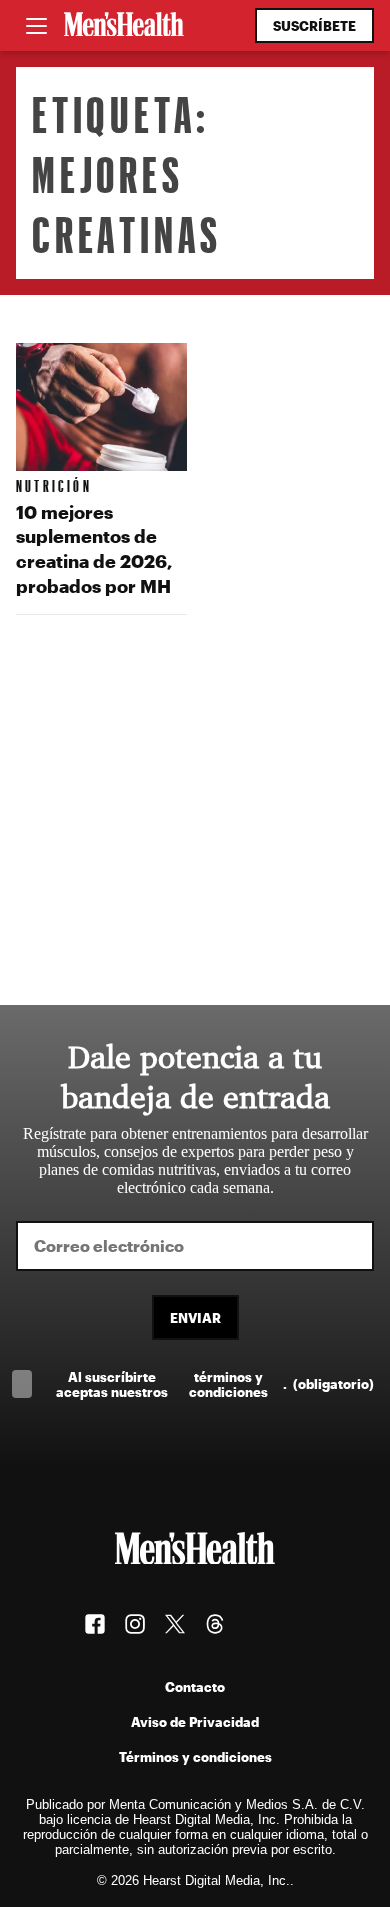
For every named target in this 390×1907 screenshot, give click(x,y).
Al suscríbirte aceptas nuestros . (215, 1384)
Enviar (195, 1317)
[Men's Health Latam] (124, 26)
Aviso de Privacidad (195, 1721)
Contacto (195, 1686)
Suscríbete (314, 25)
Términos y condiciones (195, 1756)
